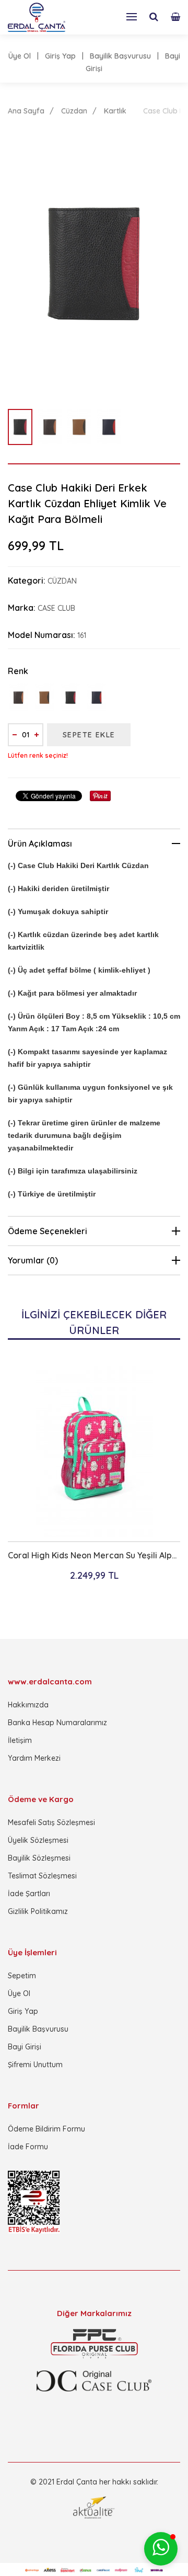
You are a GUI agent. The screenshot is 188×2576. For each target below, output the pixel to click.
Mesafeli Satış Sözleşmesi (51, 1822)
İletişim (20, 1740)
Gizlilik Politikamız (38, 1911)
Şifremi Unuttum (35, 2065)
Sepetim (22, 1976)
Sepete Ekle (89, 735)
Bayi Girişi (25, 2047)
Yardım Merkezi (34, 1758)
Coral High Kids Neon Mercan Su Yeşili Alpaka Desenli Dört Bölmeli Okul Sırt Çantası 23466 (94, 1555)
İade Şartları (29, 1894)
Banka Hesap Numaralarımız (57, 1723)
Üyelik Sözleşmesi (38, 1840)
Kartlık (115, 111)
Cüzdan (74, 111)
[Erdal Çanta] (37, 17)
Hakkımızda (28, 1705)
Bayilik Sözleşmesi (39, 1858)
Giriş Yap (60, 56)
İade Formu (28, 2147)
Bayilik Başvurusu (120, 56)
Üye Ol (20, 56)
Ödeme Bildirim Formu (46, 2129)
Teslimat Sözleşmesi (42, 1876)
